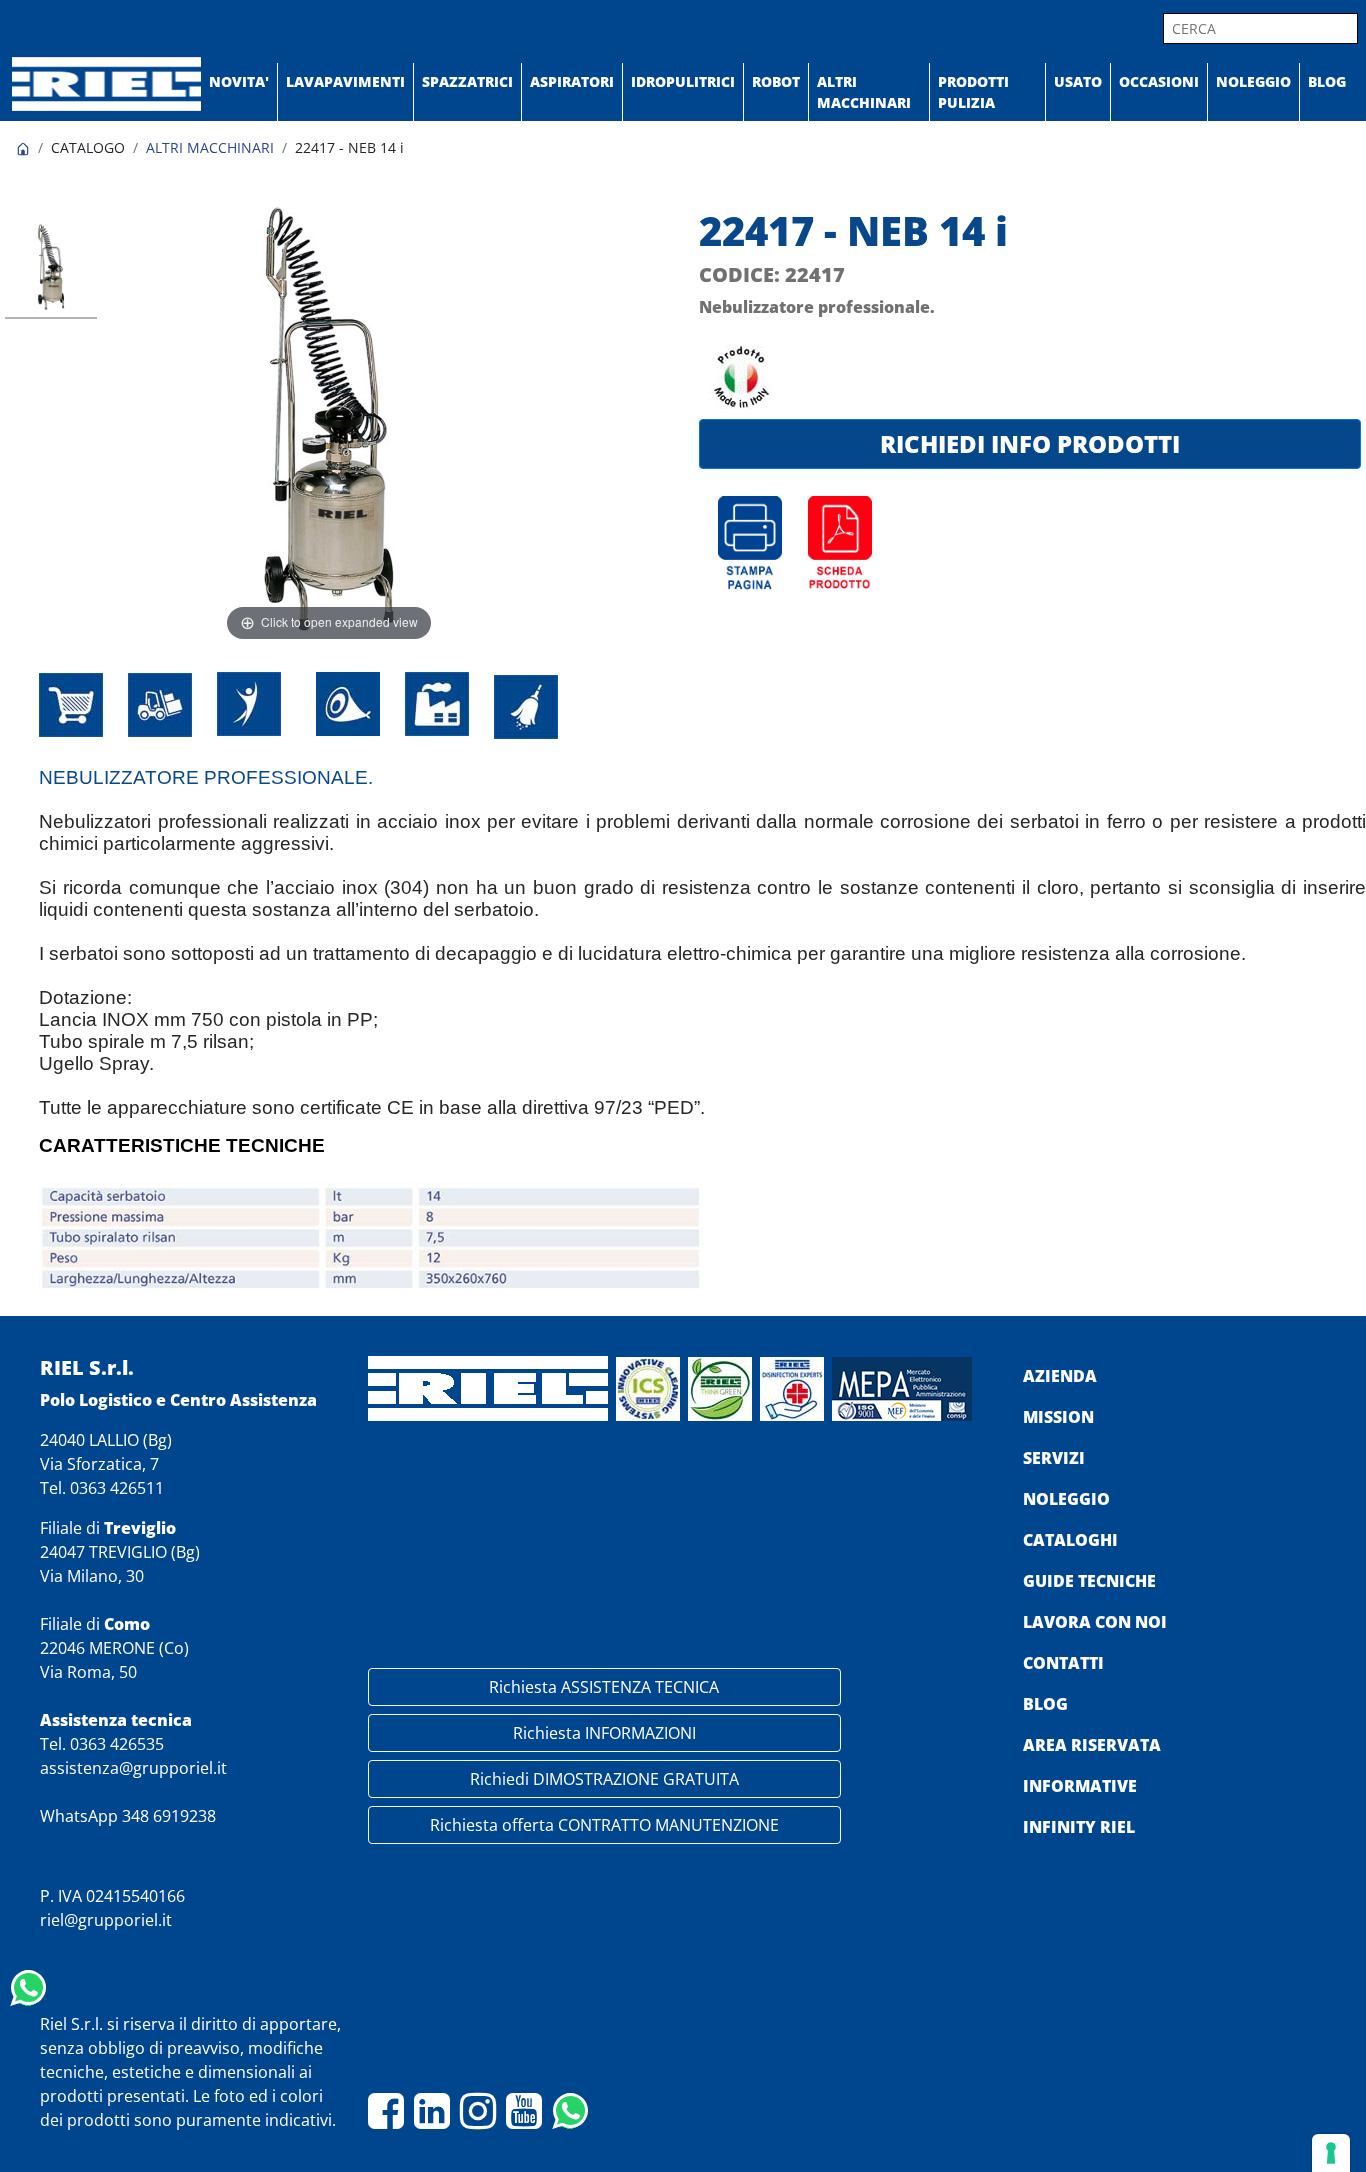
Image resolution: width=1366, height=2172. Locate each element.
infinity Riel (1079, 1827)
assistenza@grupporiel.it (133, 1768)
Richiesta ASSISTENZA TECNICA (604, 1687)
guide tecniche (1089, 1581)
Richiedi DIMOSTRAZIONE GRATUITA (604, 1779)
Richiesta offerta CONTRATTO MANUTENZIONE (604, 1825)
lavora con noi (1095, 1622)
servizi (1054, 1458)
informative (1080, 1786)
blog (1045, 1704)
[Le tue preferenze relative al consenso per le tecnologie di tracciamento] (1331, 2153)
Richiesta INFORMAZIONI (604, 1733)
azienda (1060, 1376)
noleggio (1066, 1499)
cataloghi (1070, 1540)
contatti (1063, 1663)
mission (1058, 1417)
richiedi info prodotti (1030, 443)
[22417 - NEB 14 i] (51, 270)
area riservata (1092, 1745)
